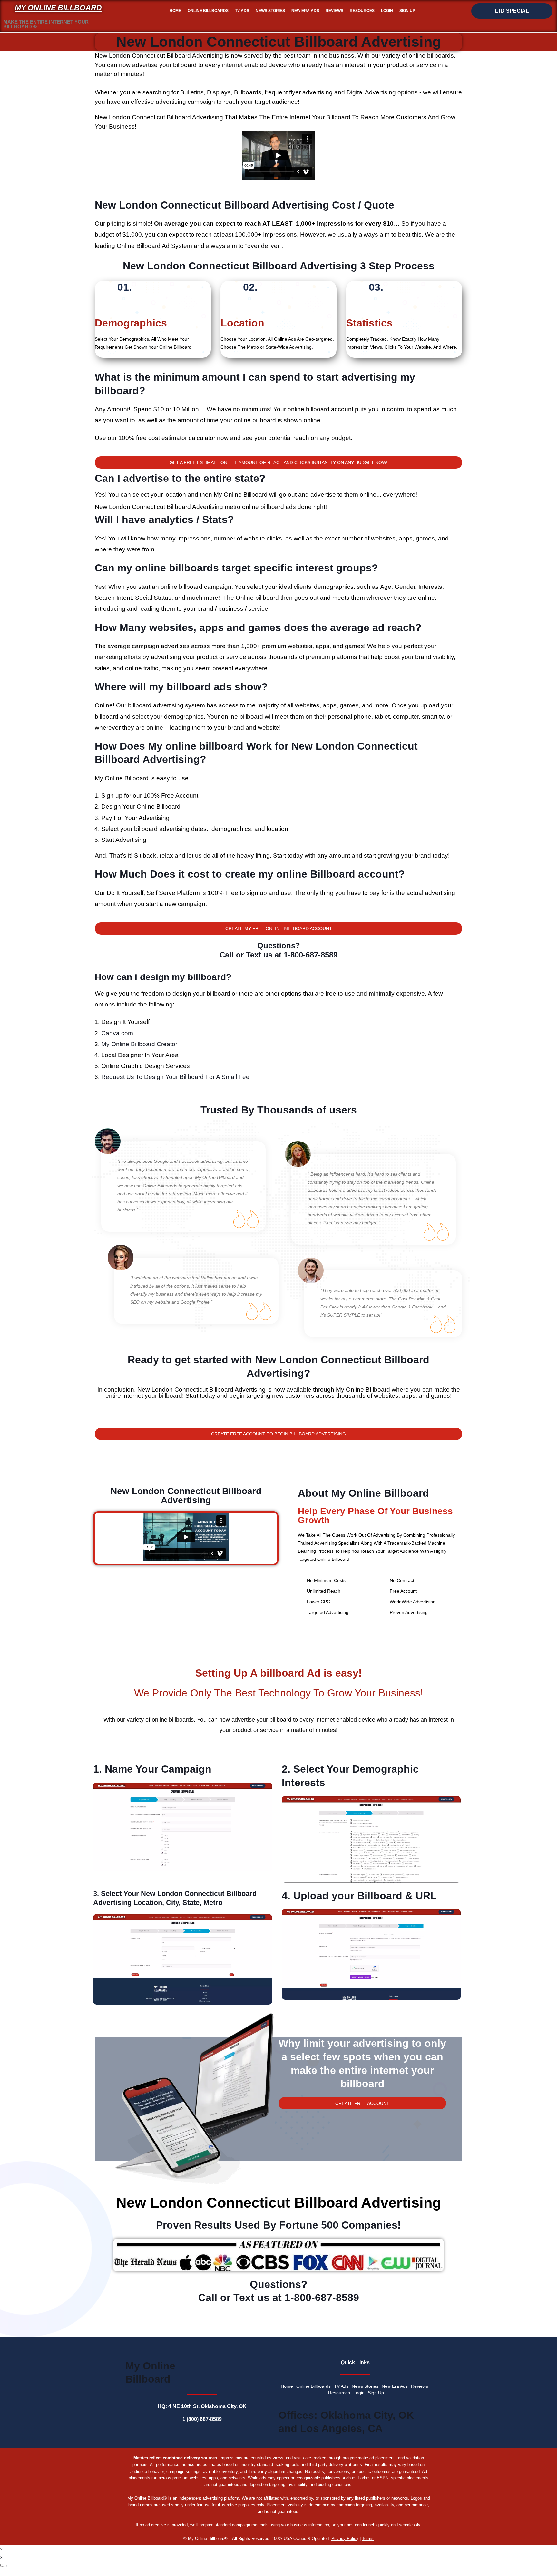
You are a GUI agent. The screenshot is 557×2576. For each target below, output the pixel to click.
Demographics (131, 323)
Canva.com (117, 1033)
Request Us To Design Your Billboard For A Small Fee (175, 1077)
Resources (362, 11)
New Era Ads (305, 11)
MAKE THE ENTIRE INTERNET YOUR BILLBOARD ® (46, 24)
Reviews (334, 11)
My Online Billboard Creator (139, 1044)
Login (387, 11)
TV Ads (242, 11)
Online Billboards (208, 11)
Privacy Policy (345, 2538)
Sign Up (407, 11)
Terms (368, 2538)
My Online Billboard (58, 8)
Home (175, 11)
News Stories (270, 11)
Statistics (369, 323)
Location (242, 323)
